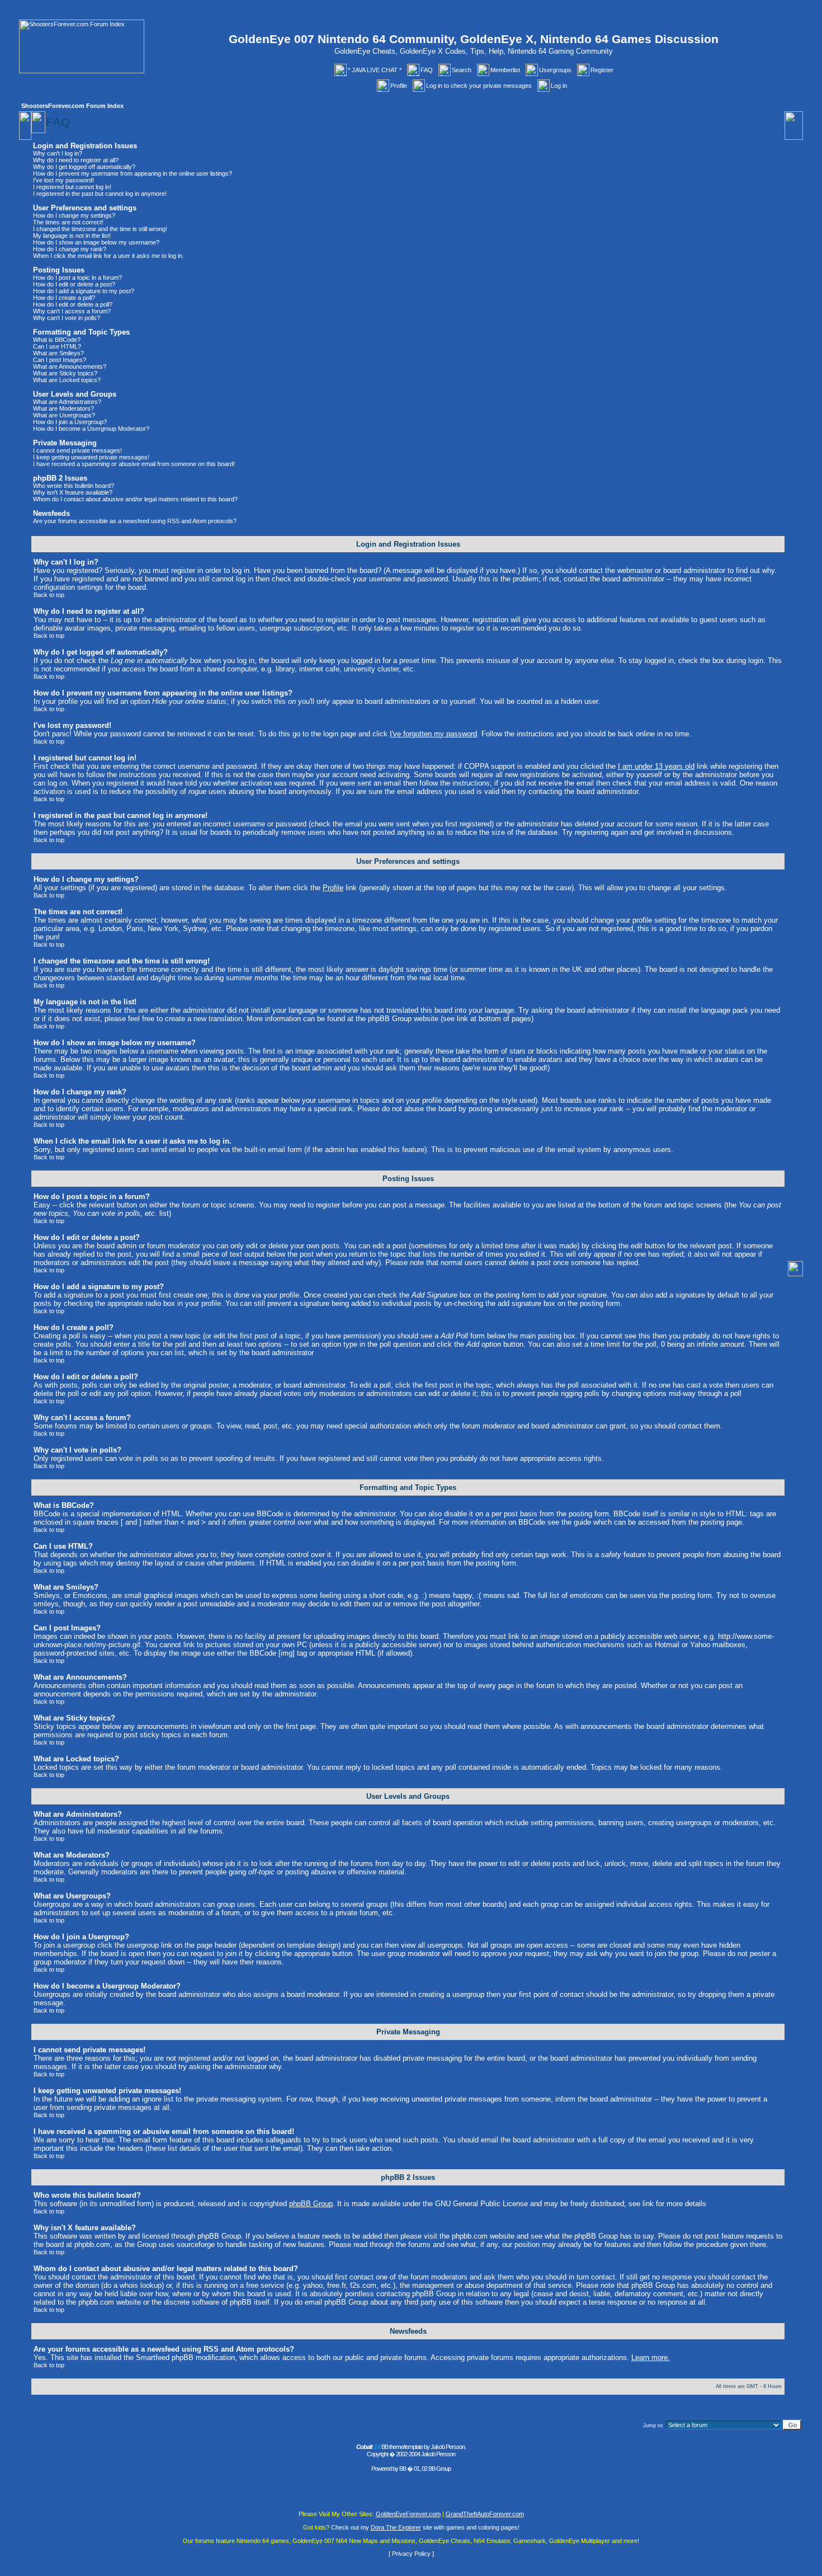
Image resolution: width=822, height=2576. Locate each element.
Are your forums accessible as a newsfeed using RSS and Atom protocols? (135, 521)
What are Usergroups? (64, 415)
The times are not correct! (68, 222)
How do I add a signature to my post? (84, 291)
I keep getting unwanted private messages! (91, 457)
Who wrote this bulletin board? (74, 486)
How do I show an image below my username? (96, 242)
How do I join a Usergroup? (70, 422)
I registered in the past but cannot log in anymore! (100, 194)
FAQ (427, 70)
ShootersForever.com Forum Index (72, 106)
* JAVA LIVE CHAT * (375, 70)
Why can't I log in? (58, 153)
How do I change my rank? (70, 249)
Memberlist (505, 70)
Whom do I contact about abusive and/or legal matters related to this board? (135, 499)
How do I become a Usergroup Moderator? (91, 429)
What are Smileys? (58, 353)
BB (403, 2469)
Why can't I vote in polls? (67, 318)
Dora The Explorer (396, 2527)
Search (462, 70)
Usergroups (555, 70)
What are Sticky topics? (65, 373)
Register (602, 70)
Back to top (49, 595)
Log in (559, 86)
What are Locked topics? (67, 380)
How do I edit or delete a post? (74, 284)
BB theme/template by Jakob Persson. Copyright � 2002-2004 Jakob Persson (411, 2450)
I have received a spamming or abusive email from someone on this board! (134, 464)
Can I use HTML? (57, 346)
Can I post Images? (60, 360)
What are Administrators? (67, 402)
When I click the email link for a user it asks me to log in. (108, 256)
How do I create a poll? (64, 298)
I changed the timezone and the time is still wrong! (100, 229)
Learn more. (651, 2358)
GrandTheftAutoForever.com (485, 2514)
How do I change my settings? (74, 215)
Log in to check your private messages (479, 86)
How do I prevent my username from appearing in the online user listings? (133, 173)
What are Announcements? (70, 366)
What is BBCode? (57, 340)
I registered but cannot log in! (72, 187)
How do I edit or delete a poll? (73, 304)
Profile (399, 86)
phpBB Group (311, 2204)
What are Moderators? (63, 408)
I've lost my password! (63, 180)
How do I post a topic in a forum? (77, 278)
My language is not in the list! (72, 236)
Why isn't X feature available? (73, 492)
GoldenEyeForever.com (408, 2514)
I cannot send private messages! (77, 450)
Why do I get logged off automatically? (84, 167)
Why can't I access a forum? (72, 311)
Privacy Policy (411, 2554)
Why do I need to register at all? (76, 160)
